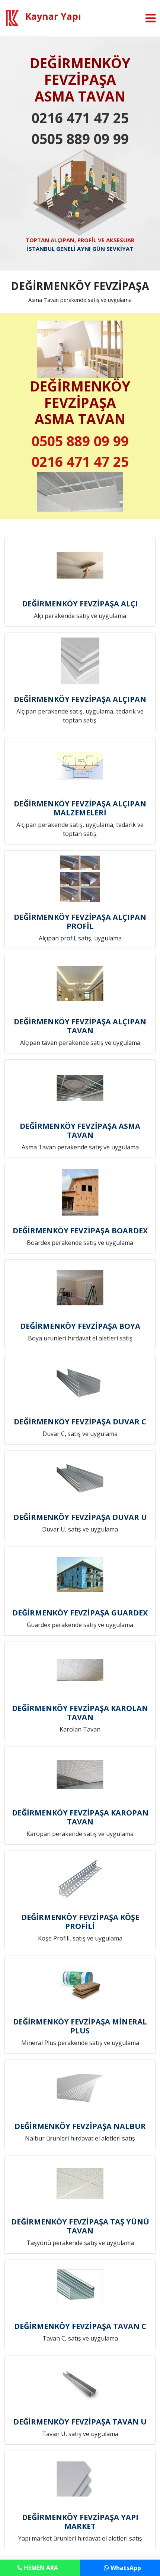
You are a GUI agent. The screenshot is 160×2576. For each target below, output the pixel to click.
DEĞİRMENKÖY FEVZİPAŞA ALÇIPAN (80, 699)
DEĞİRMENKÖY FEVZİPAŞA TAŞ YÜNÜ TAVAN (80, 2226)
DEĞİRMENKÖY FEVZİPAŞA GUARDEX (80, 1613)
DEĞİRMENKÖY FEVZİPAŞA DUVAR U (80, 1517)
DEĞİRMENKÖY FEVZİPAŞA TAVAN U (80, 2422)
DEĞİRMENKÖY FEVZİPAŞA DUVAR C (80, 1422)
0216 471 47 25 (80, 118)
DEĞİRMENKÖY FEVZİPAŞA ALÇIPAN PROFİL (80, 922)
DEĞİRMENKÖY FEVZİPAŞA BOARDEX (80, 1231)
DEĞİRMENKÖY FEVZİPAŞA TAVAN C (80, 2326)
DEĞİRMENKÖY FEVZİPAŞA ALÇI (80, 604)
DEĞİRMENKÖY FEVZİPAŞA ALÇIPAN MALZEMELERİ (80, 808)
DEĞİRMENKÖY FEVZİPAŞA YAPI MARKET (80, 2522)
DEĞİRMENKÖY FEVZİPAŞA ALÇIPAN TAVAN (80, 1026)
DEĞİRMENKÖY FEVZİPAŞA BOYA (80, 1326)
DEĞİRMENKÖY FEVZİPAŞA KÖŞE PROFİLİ (80, 1922)
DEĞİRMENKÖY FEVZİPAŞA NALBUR (80, 2126)
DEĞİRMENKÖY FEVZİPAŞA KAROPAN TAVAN (80, 1817)
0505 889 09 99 (80, 139)
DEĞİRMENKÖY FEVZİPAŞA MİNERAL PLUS (80, 2026)
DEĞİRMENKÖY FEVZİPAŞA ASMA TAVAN (80, 1131)
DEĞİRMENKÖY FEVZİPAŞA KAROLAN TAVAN (80, 1713)
